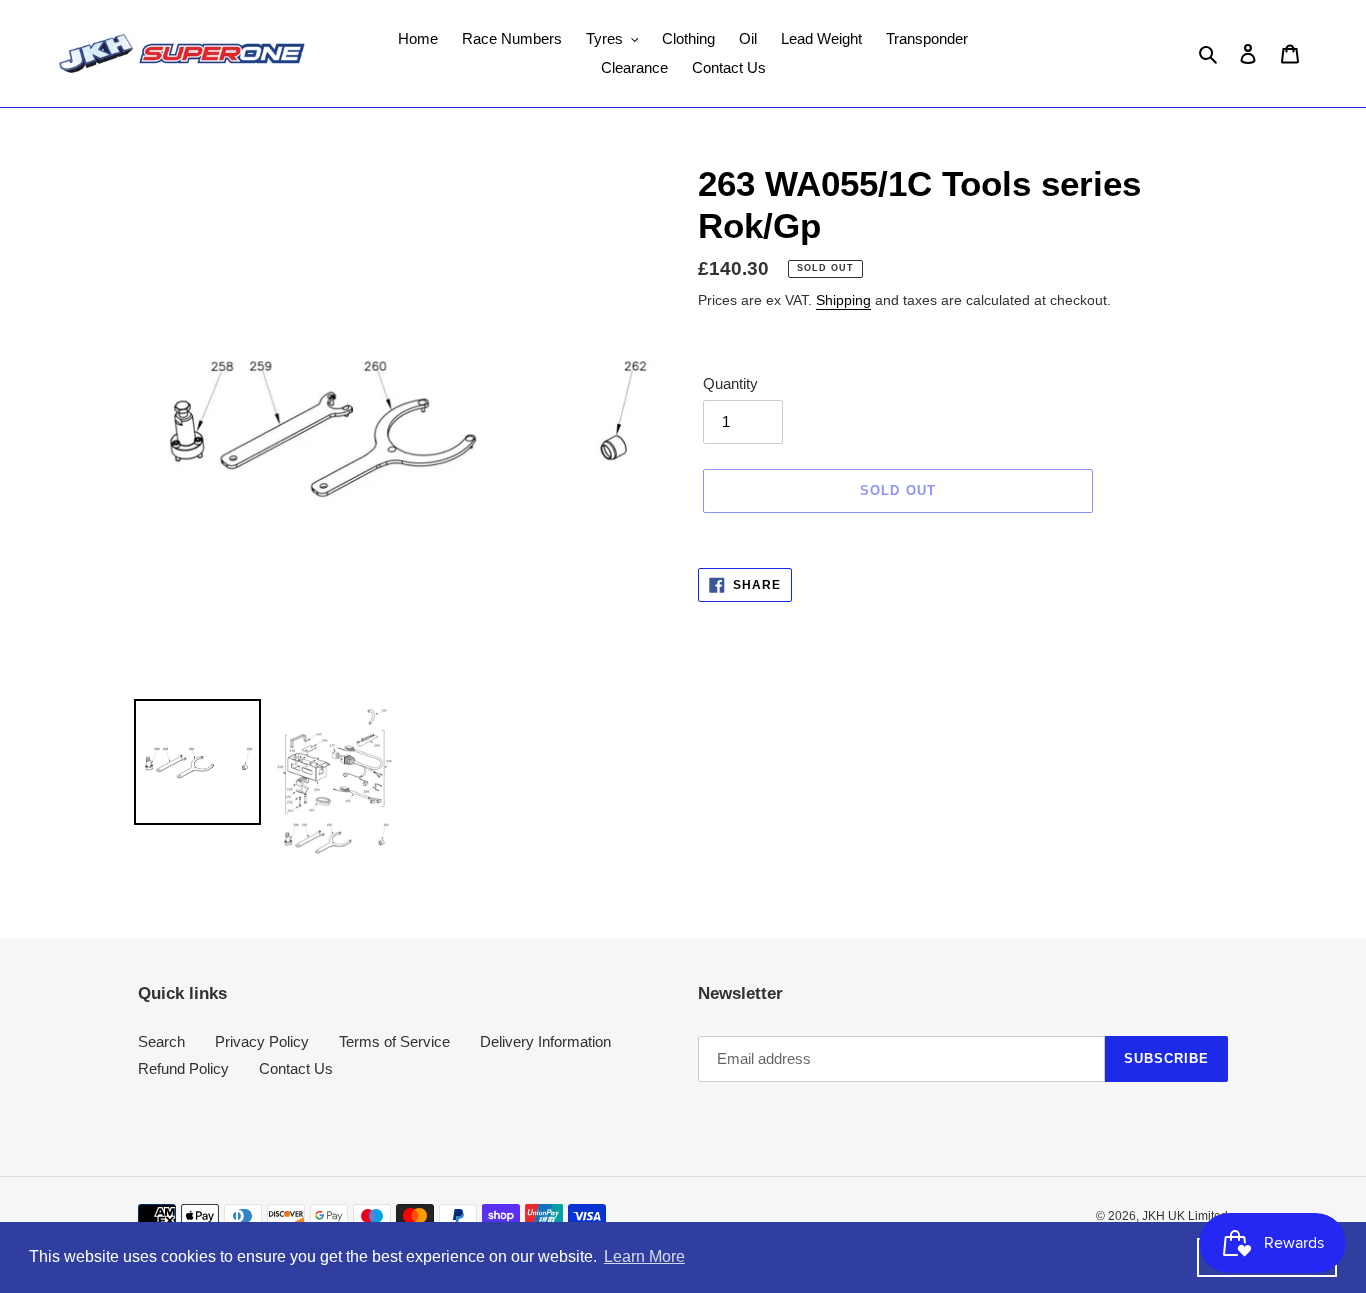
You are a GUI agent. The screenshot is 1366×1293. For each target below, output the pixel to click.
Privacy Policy (262, 1041)
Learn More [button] (644, 1256)
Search (161, 1041)
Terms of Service (394, 1041)
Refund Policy (183, 1068)
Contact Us (296, 1068)
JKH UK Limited (1185, 1216)
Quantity (730, 383)
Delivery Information (545, 1041)
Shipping (843, 300)
